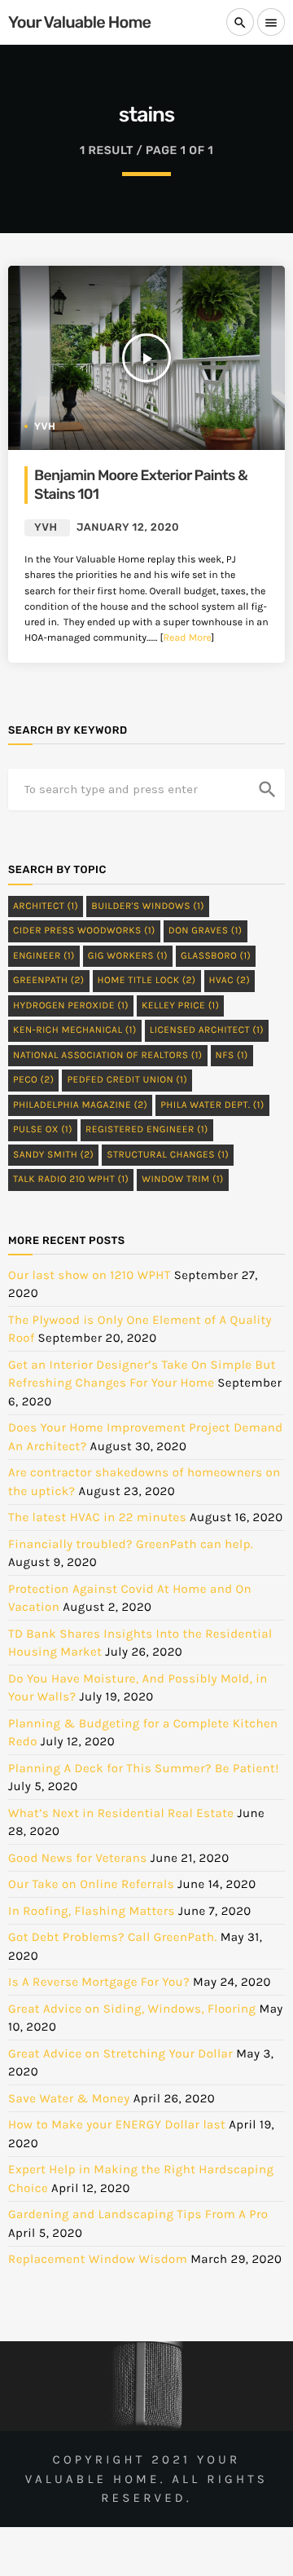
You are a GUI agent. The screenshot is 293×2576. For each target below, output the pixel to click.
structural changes (168, 1155)
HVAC (230, 981)
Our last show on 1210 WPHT (90, 1275)
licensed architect (207, 1030)
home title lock (147, 981)
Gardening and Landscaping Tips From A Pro (138, 2214)
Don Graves (206, 931)
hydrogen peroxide (71, 1006)
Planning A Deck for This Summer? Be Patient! (144, 1768)
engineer (44, 956)
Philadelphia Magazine (80, 1105)
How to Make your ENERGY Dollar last (117, 2124)
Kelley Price (180, 1006)
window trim (183, 1180)
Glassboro (216, 956)
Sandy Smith (53, 1155)
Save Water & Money (69, 2098)
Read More (187, 638)
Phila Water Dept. (212, 1105)
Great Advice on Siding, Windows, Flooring (132, 2009)
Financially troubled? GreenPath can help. (131, 1544)
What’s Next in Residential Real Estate (121, 1813)
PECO (33, 1080)
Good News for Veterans (78, 1858)
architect (46, 906)
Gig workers (128, 956)
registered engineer (147, 1130)
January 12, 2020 (128, 528)
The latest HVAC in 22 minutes (97, 1517)
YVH (45, 426)
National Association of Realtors (108, 1056)
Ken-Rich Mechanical (75, 1030)
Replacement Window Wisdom (98, 2259)
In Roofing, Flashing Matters (92, 1911)
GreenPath (49, 981)
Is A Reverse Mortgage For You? (99, 1982)
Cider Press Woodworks (84, 931)
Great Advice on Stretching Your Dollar (120, 2053)
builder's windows (148, 906)
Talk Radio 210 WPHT (71, 1180)
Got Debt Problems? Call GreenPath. (113, 1937)
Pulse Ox (43, 1130)
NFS (232, 1056)
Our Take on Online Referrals (91, 1884)
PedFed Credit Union (127, 1080)
